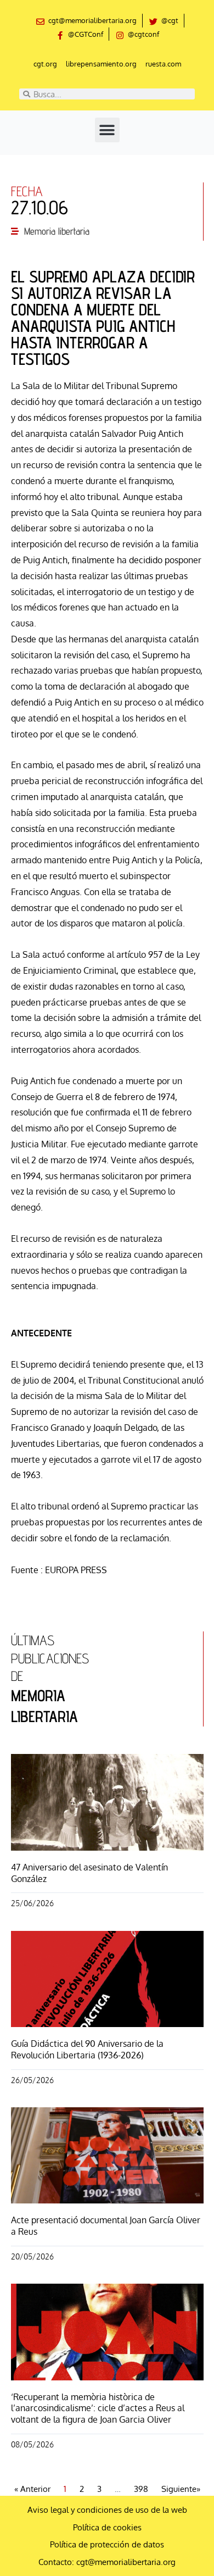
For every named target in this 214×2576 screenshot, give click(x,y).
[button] (107, 130)
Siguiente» (181, 2489)
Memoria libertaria (57, 231)
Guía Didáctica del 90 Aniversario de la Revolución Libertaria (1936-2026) (87, 2049)
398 (141, 2489)
